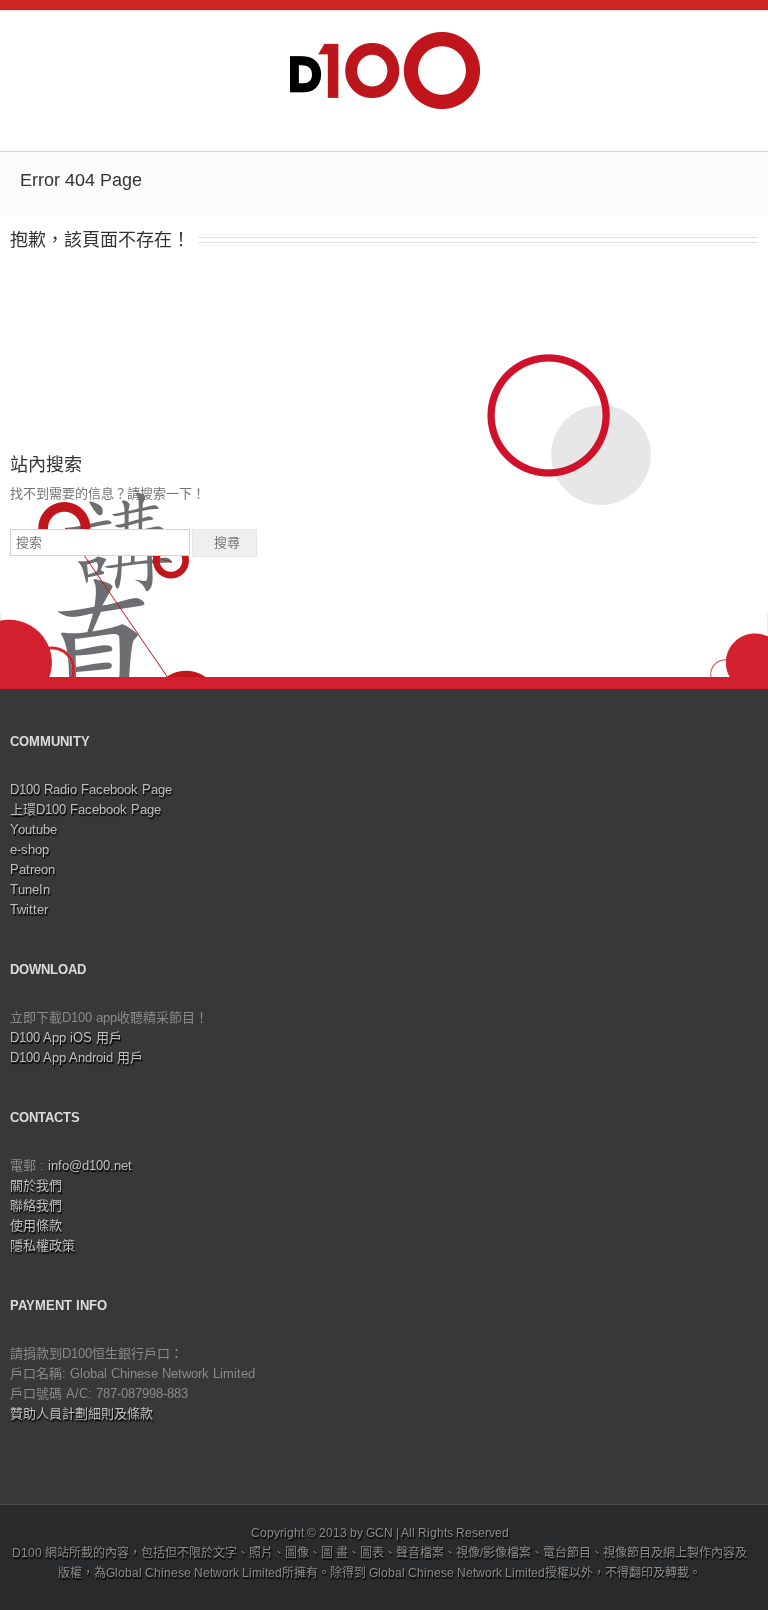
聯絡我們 (36, 1205)
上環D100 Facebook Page (85, 809)
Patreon (32, 869)
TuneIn (30, 889)
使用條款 (36, 1225)
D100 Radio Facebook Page (91, 789)
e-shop (29, 849)
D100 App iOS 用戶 (66, 1037)
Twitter (29, 909)
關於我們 (36, 1185)
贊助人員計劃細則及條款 (81, 1413)
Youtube (33, 829)
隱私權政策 (42, 1245)
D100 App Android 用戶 (76, 1057)
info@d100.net (90, 1165)
